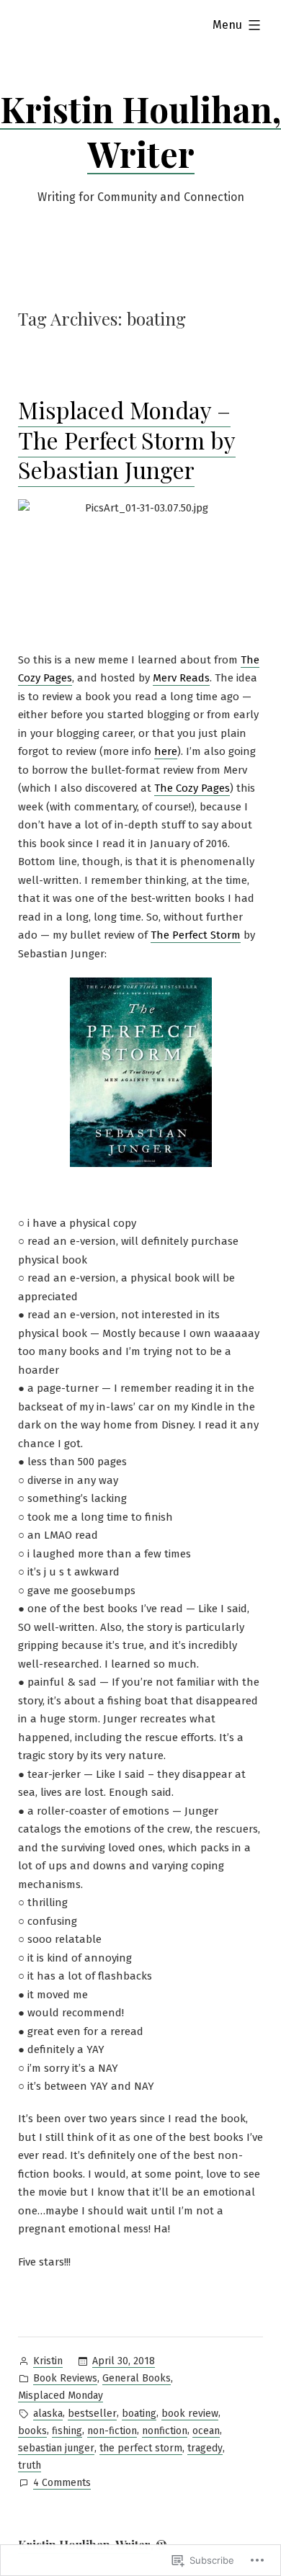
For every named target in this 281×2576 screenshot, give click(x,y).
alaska (48, 2414)
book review (190, 2414)
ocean (206, 2431)
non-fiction (112, 2431)
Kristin (48, 2361)
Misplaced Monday (61, 2396)
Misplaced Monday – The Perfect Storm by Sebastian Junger (127, 439)
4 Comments (62, 2484)
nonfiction (165, 2431)
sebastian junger (56, 2448)
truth (30, 2465)
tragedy (205, 2448)
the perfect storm (141, 2448)
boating (139, 2414)
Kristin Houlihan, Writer (140, 131)
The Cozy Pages (192, 788)
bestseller (92, 2414)
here (166, 751)
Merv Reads (181, 678)
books (32, 2431)
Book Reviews (65, 2378)
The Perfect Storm (196, 935)
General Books (137, 2378)
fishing (67, 2431)
